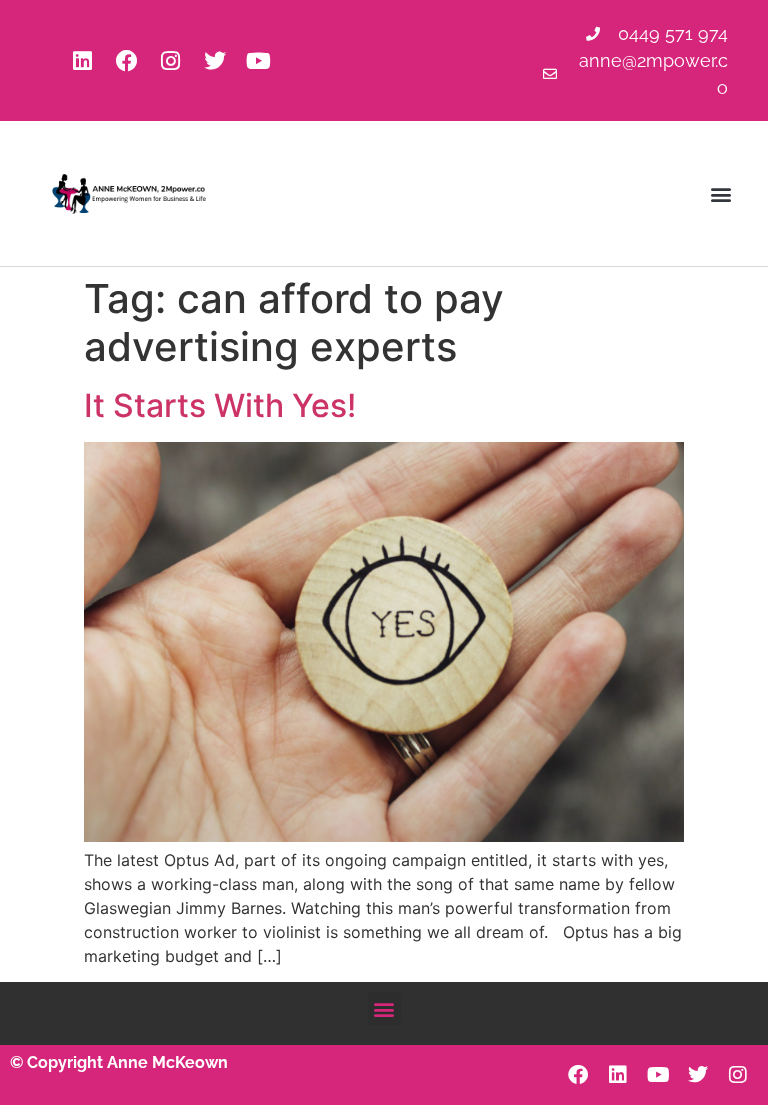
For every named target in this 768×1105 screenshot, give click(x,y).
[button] (721, 193)
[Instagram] (171, 61)
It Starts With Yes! (220, 405)
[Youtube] (259, 61)
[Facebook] (127, 61)
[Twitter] (215, 61)
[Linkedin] (83, 61)
